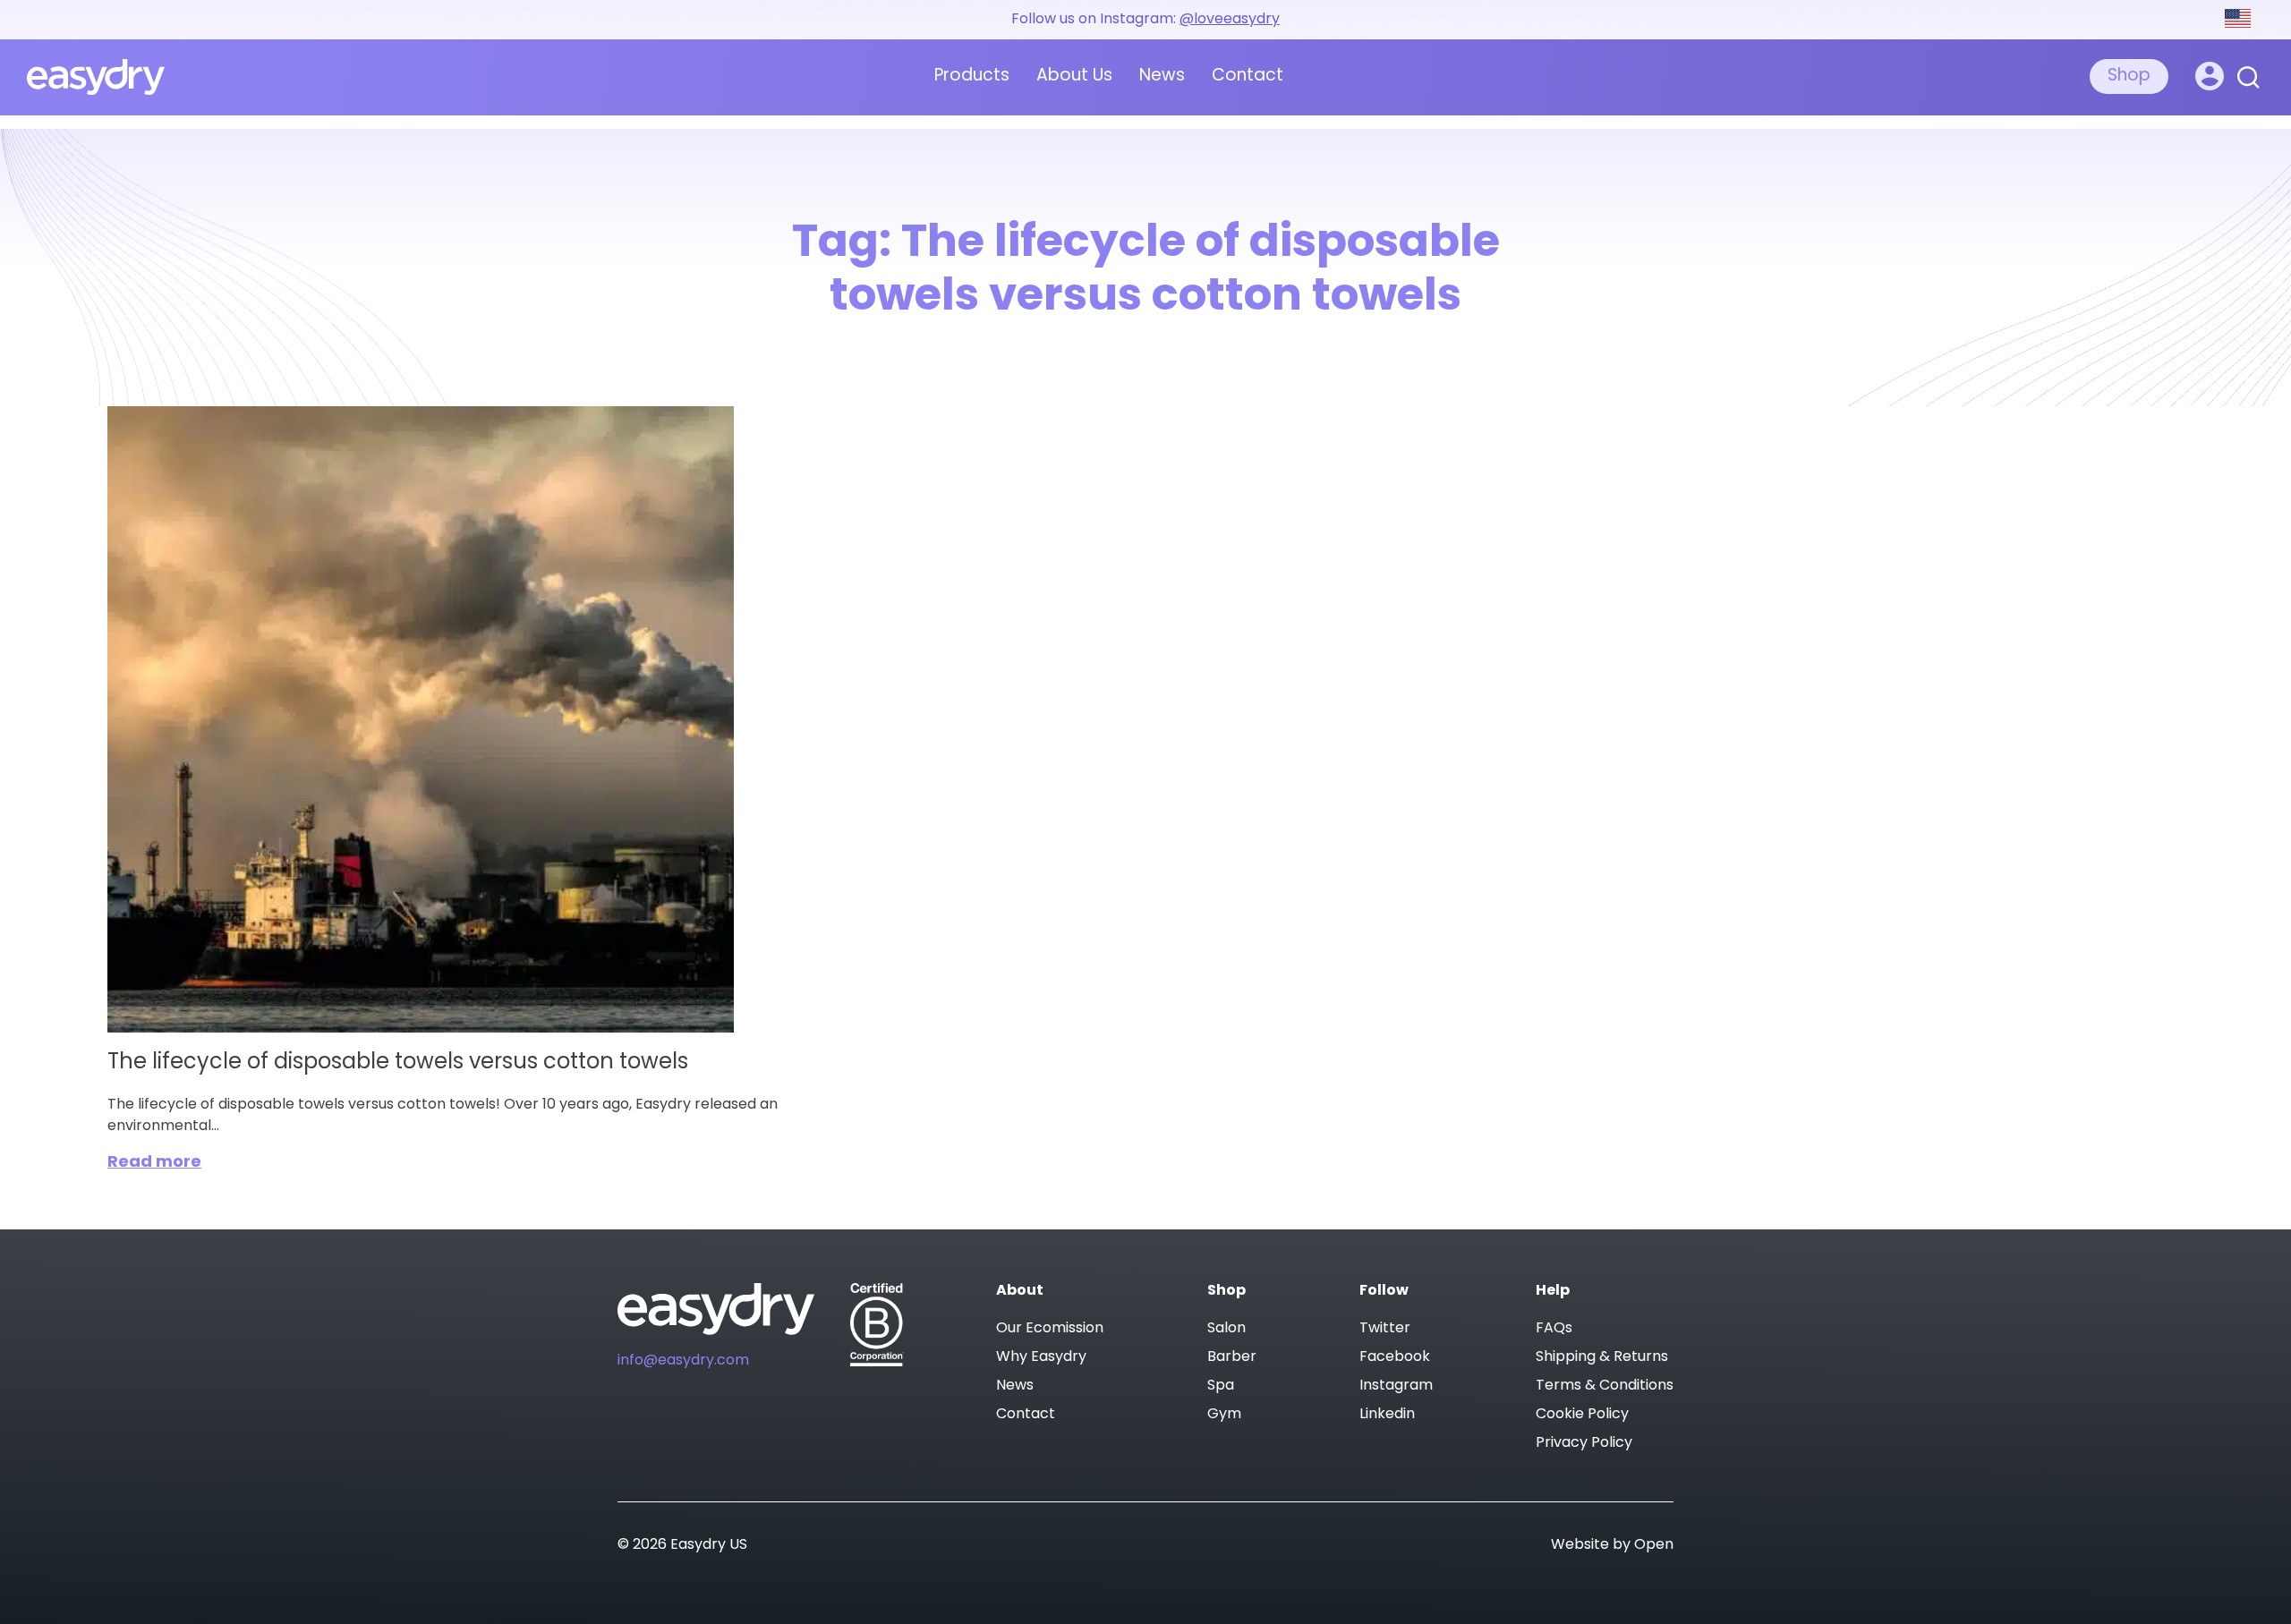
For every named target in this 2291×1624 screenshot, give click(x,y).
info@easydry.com (683, 1361)
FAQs (1554, 1329)
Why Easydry (1041, 1357)
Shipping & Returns (1602, 1357)
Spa (1221, 1386)
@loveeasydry (1230, 20)
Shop (2129, 77)
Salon (1226, 1329)
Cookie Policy (1582, 1415)
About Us (1074, 77)
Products (972, 77)
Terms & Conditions (1605, 1386)
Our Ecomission (1050, 1329)
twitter (1385, 1329)
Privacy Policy (1584, 1443)
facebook (1395, 1357)
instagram (1396, 1386)
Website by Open (1612, 1545)
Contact (1248, 77)
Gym (1224, 1415)
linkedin (1387, 1415)
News (1162, 77)
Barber (1232, 1357)
